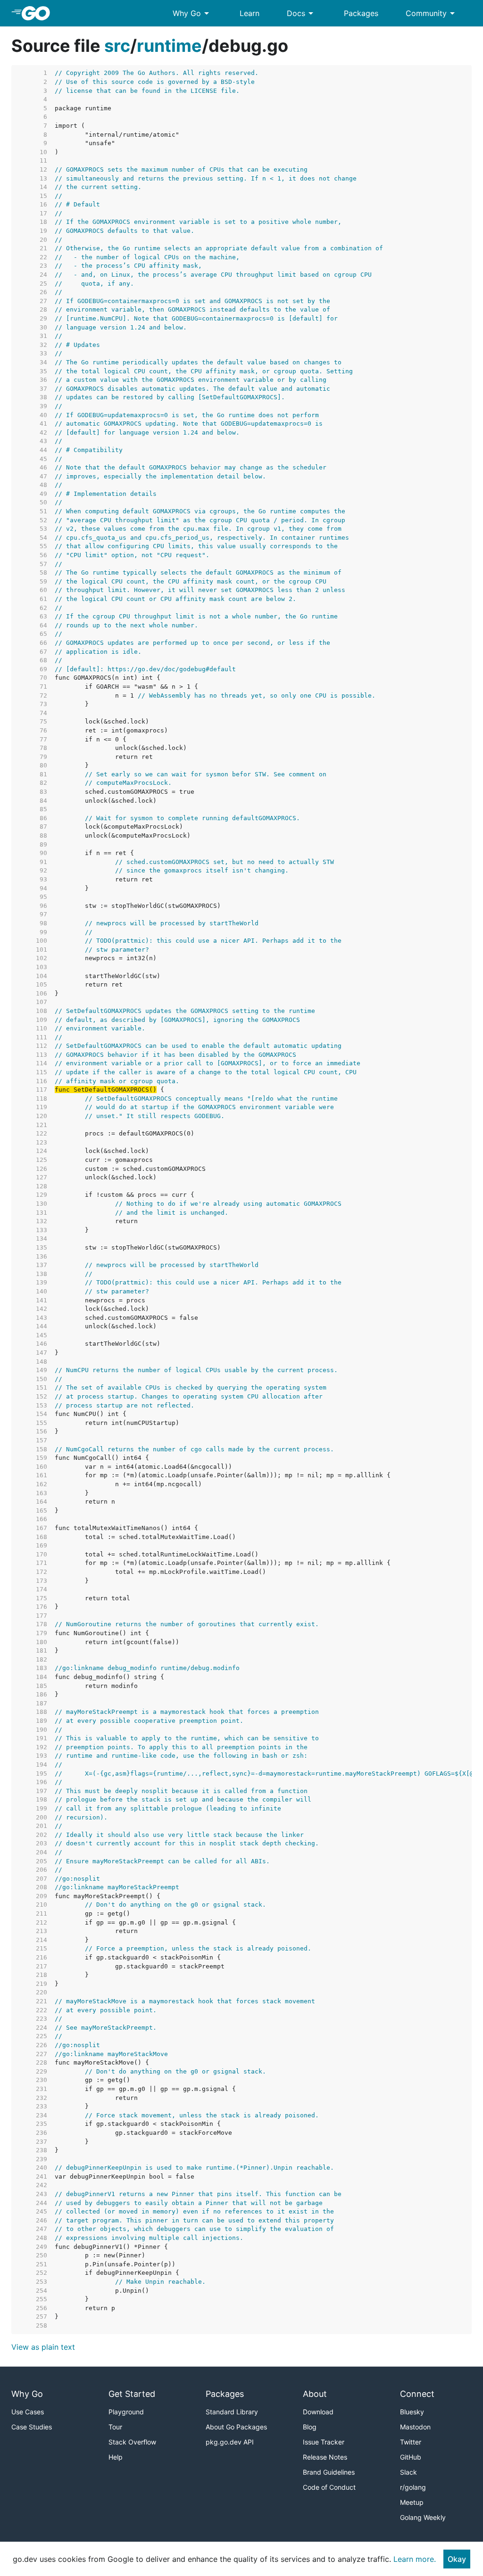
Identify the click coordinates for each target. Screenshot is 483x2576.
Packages (361, 13)
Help (116, 2457)
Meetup (412, 2502)
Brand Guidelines (329, 2472)
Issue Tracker (324, 2442)
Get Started (132, 2394)
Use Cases (28, 2412)
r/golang (413, 2487)
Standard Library (232, 2412)
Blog (310, 2427)
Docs (302, 13)
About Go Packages (236, 2427)
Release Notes (325, 2457)
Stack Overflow (132, 2442)
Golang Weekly (423, 2517)
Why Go (192, 13)
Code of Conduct (329, 2487)
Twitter (411, 2442)
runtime (169, 46)
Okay (457, 2559)
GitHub (411, 2457)
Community (432, 13)
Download (318, 2412)
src (117, 46)
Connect (417, 2394)
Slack (408, 2472)
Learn (250, 13)
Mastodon (415, 2427)
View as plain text (43, 2347)
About (315, 2394)
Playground (126, 2412)
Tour (115, 2427)
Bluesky (412, 2412)
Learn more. (415, 2559)
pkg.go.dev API (230, 2442)
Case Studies (32, 2427)
